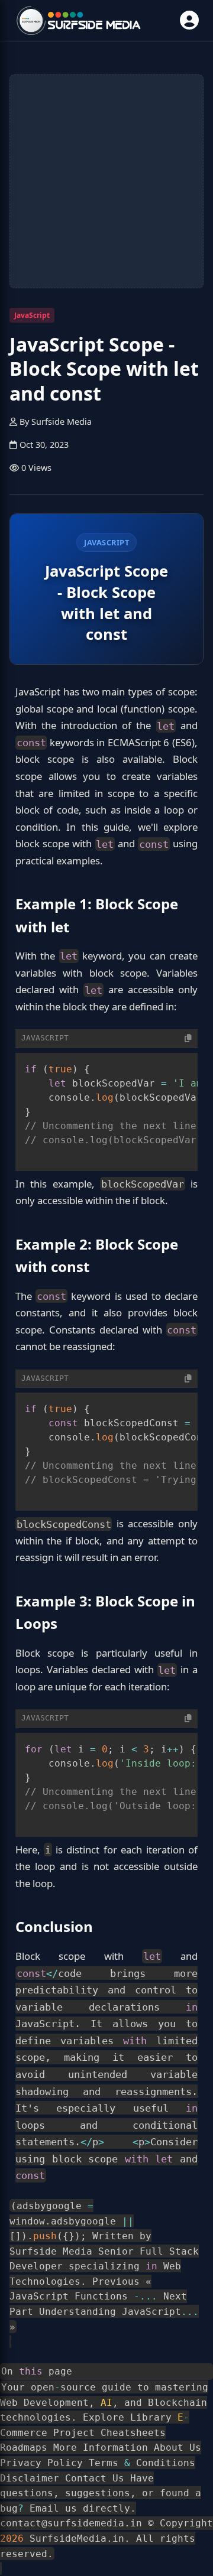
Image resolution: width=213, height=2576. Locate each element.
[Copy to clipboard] (188, 1038)
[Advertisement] (106, 181)
